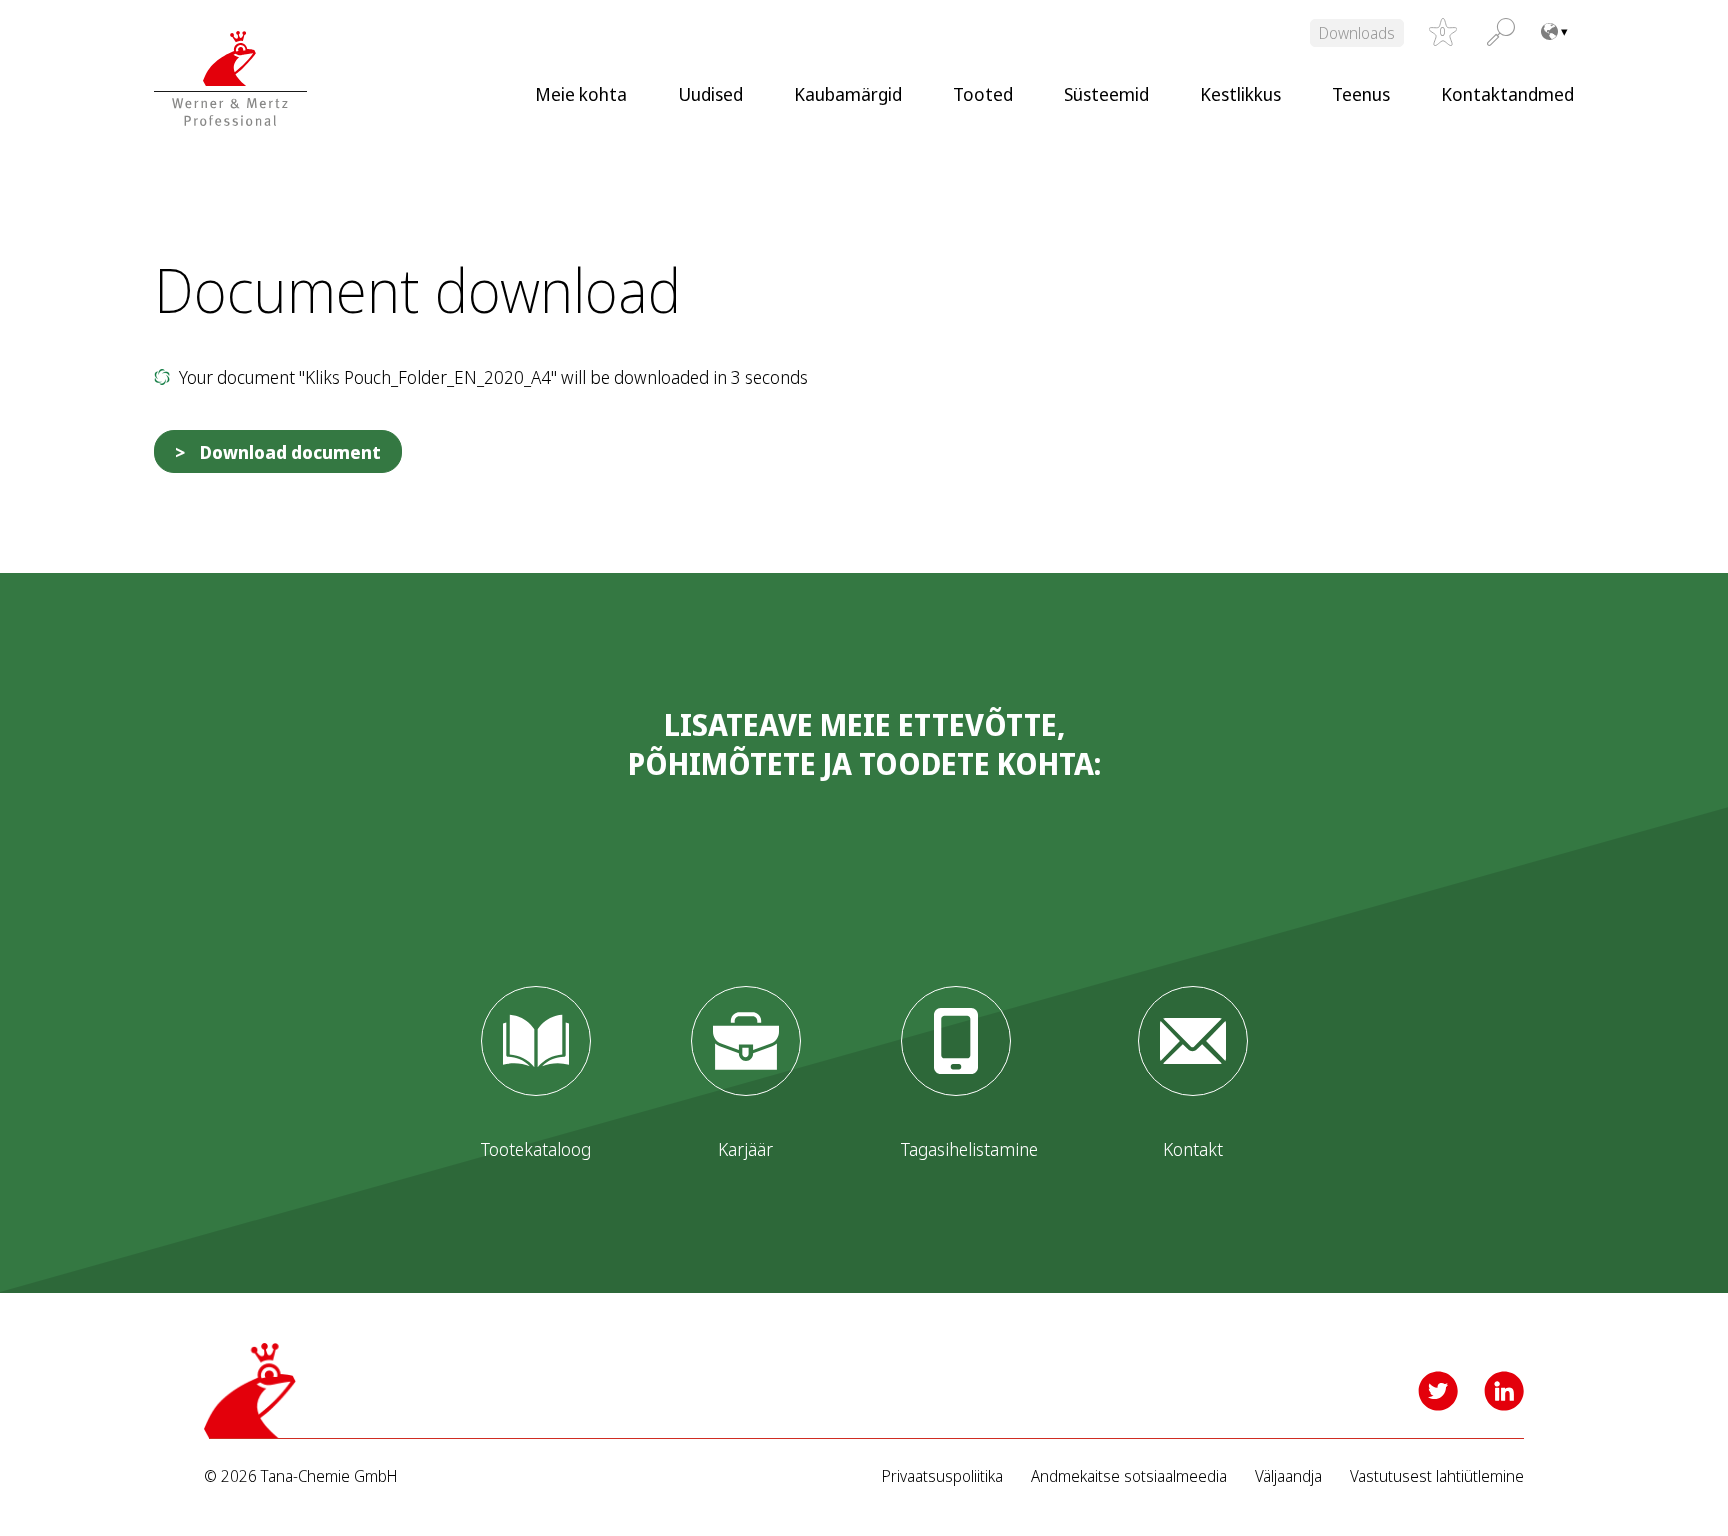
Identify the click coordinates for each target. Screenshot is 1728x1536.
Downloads (1357, 33)
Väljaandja (1288, 1476)
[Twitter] (1438, 1391)
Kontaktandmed (1507, 94)
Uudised (710, 94)
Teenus (1361, 94)
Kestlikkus (1240, 94)
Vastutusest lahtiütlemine (1437, 1476)
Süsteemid (1106, 94)
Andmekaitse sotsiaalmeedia (1129, 1476)
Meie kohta (581, 94)
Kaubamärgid (848, 94)
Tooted (983, 94)
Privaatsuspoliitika (942, 1476)
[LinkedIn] (1504, 1391)
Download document (290, 452)
